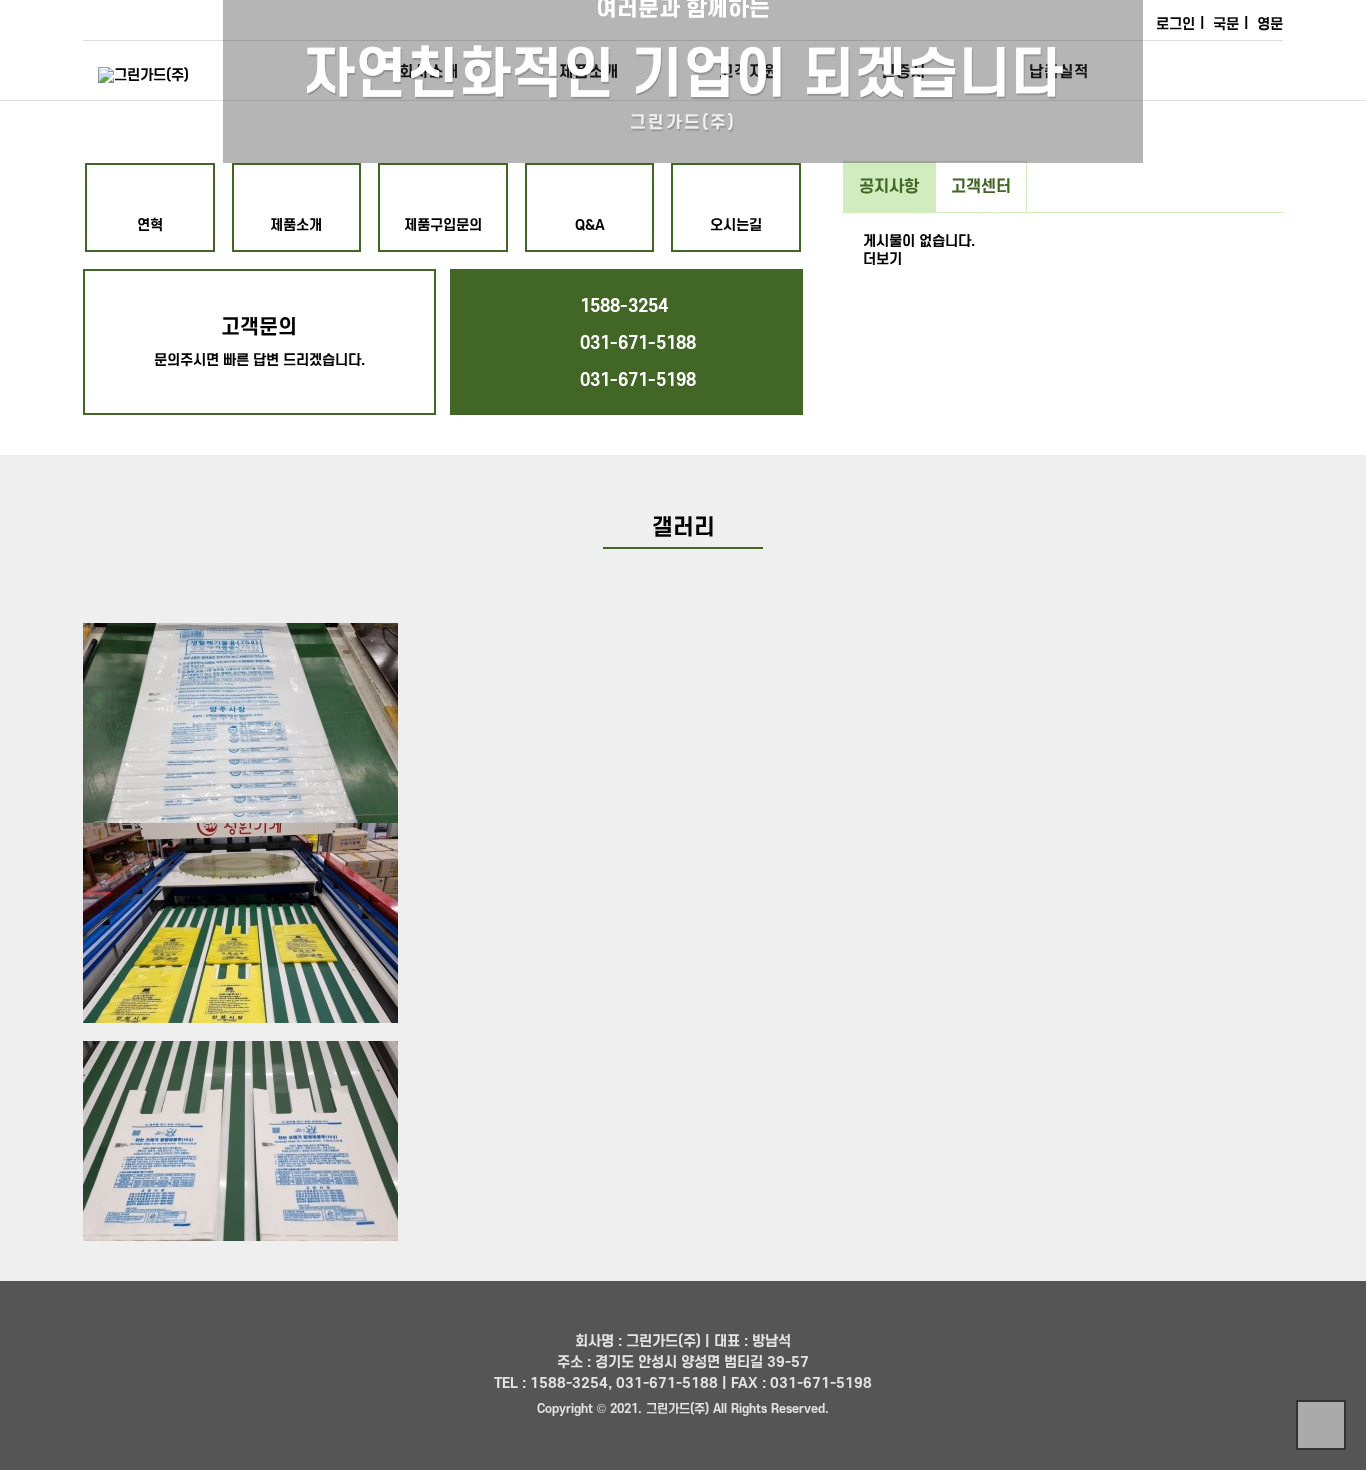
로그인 (1175, 24)
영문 (1270, 24)
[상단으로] (1321, 1425)
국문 (1226, 24)
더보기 (882, 259)
